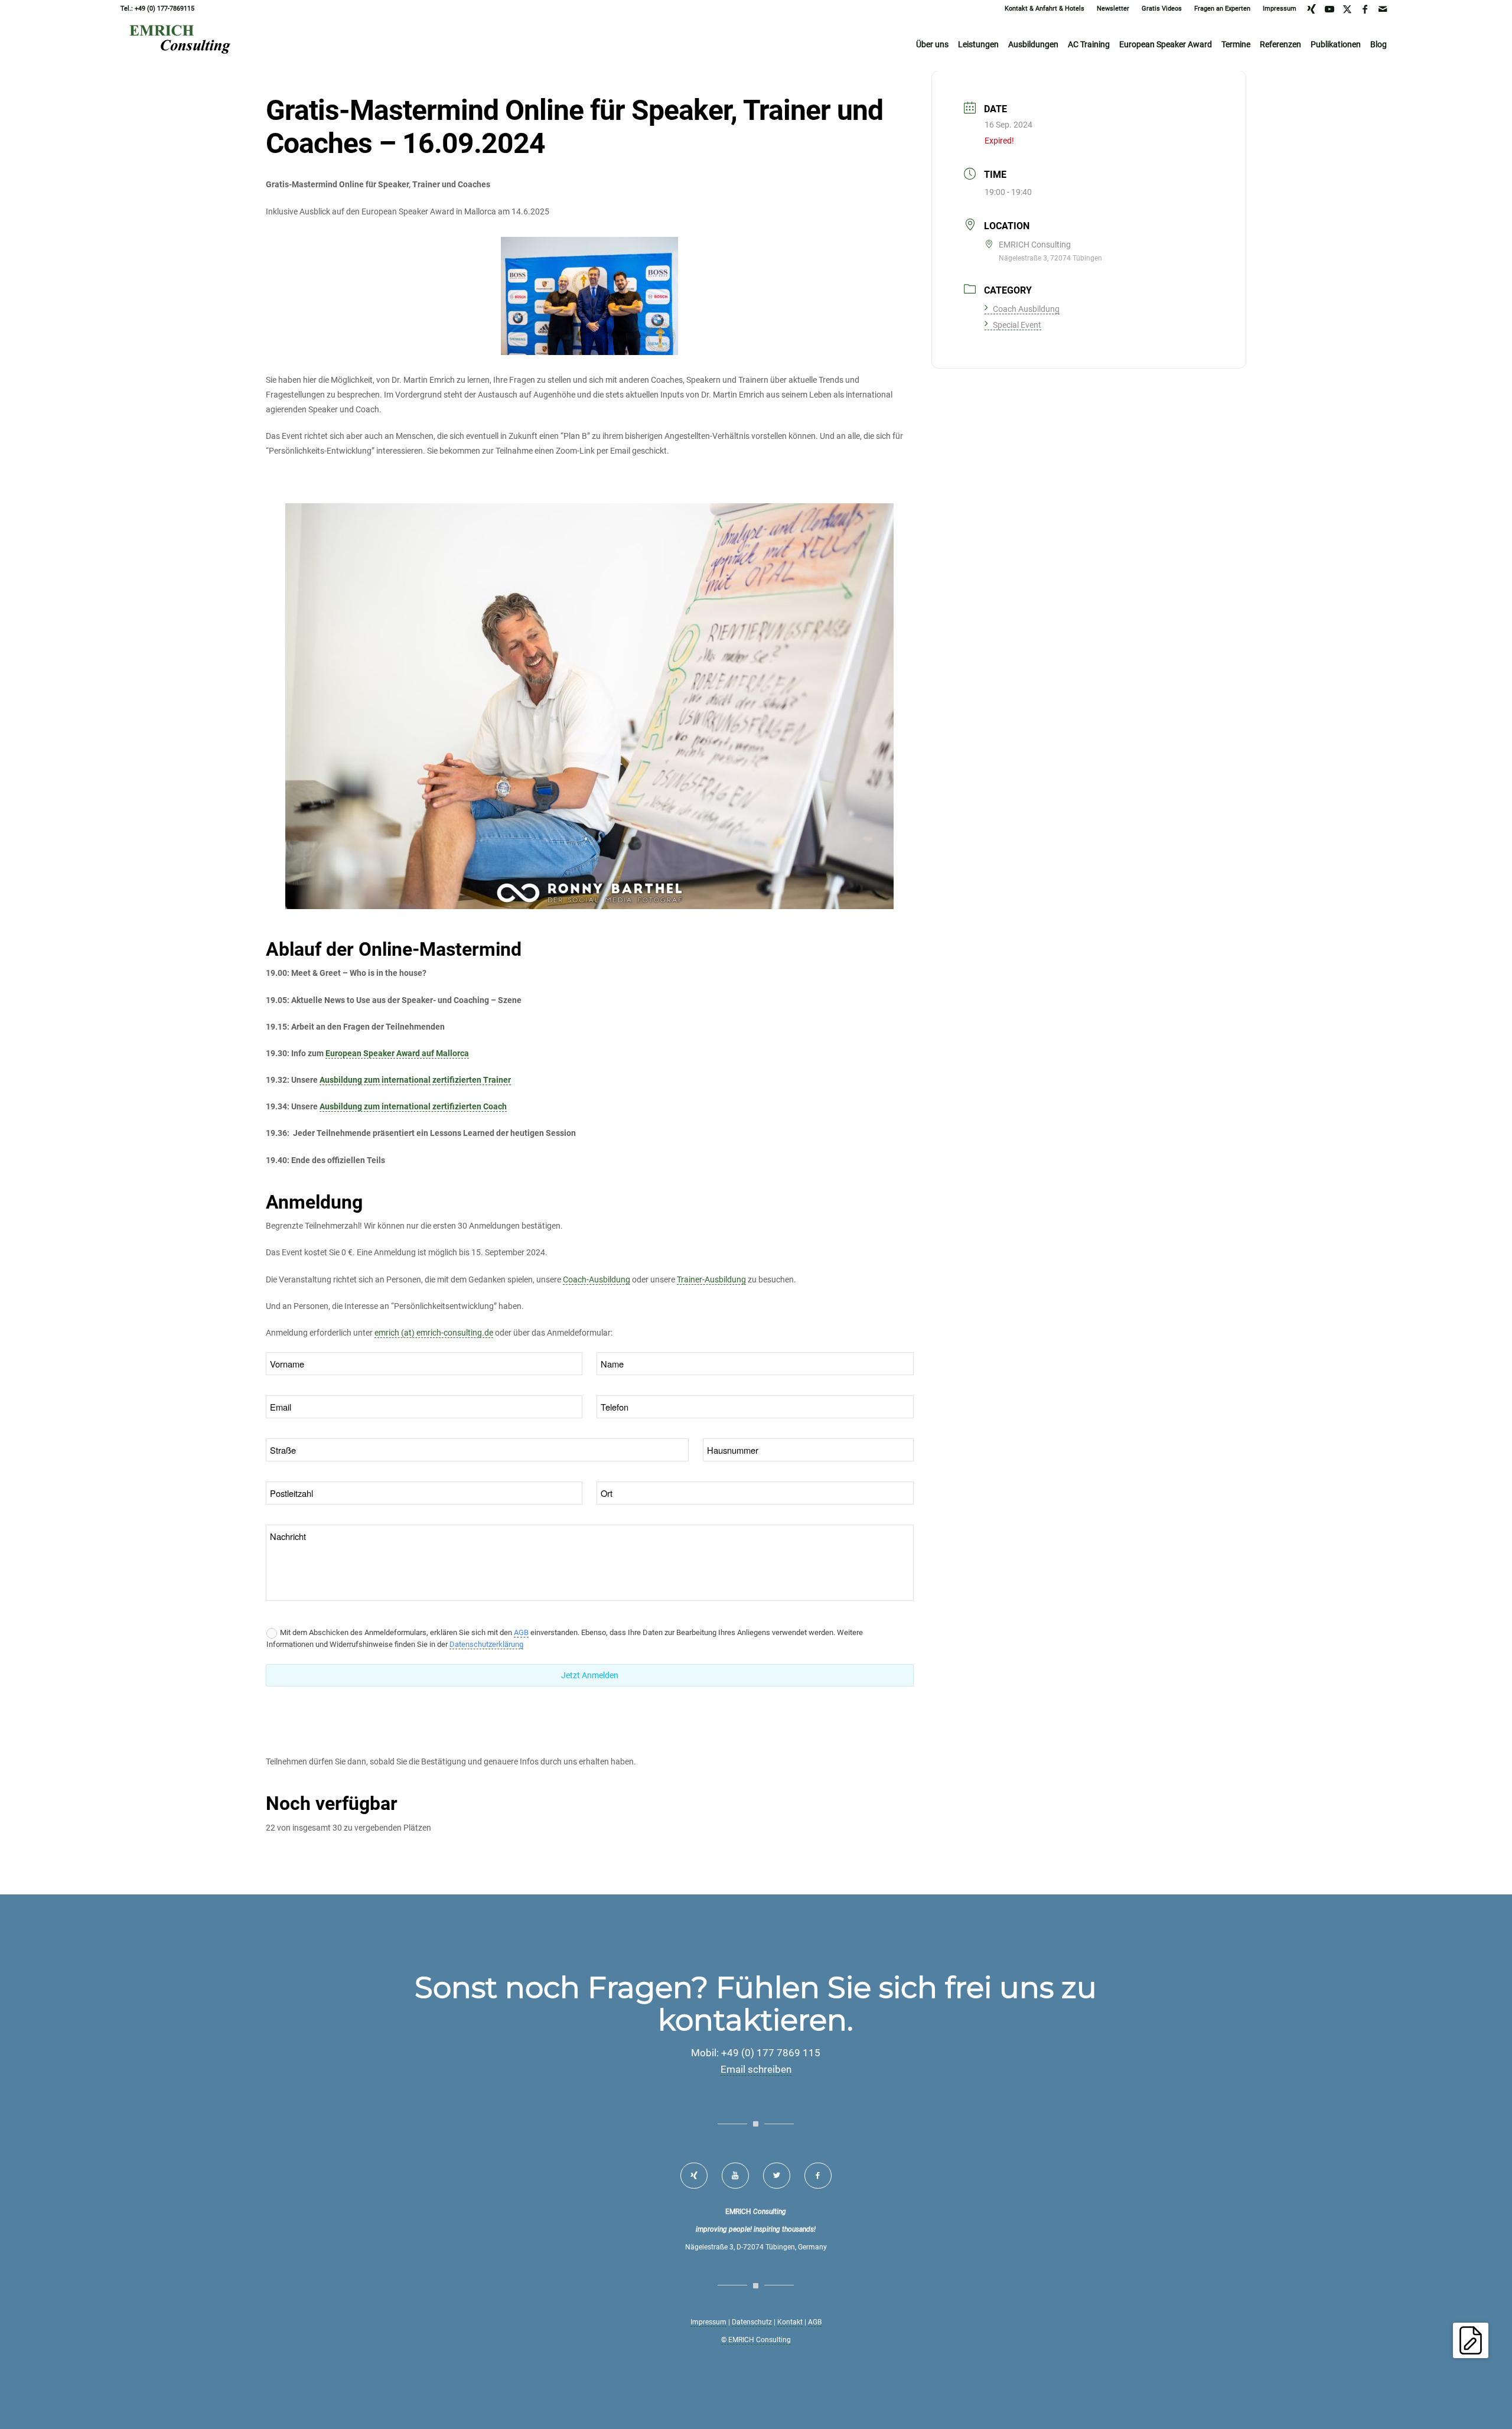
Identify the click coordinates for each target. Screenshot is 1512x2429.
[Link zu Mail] (1383, 9)
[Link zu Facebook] (1365, 9)
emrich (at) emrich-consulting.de (434, 1333)
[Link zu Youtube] (1329, 9)
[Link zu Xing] (1311, 9)
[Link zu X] (1347, 9)
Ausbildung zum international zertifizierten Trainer (415, 1080)
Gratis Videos (1162, 9)
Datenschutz (752, 2322)
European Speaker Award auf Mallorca (397, 1053)
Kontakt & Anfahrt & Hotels (1045, 9)
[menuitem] (1045, 9)
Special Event (1017, 325)
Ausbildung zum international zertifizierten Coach (413, 1106)
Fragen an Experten (1222, 9)
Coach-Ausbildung (597, 1279)
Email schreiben (756, 2069)
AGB (521, 1632)
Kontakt (790, 2322)
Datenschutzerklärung (486, 1644)
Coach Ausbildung (1026, 309)
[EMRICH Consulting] (184, 44)
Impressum (1280, 9)
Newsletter (1113, 9)
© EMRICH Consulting (756, 2340)
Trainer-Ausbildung (711, 1279)
